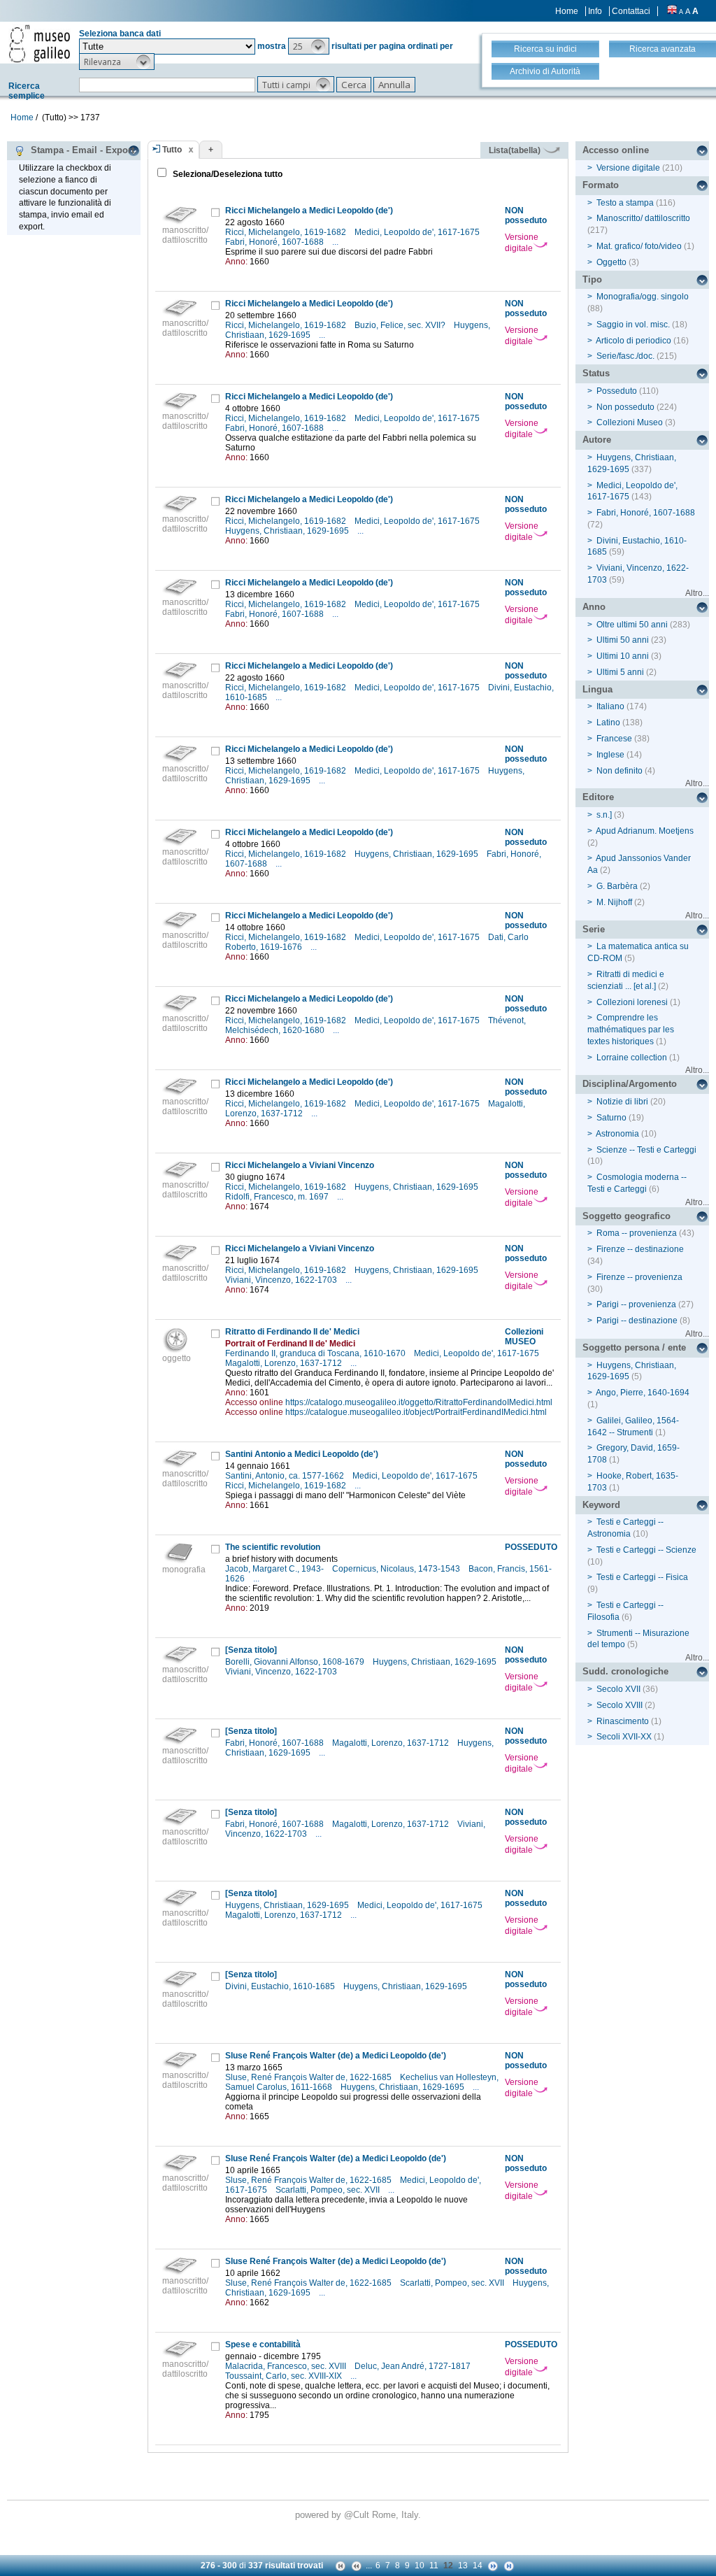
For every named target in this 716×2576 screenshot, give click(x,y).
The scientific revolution (273, 1547)
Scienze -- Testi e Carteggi (646, 1150)
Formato (601, 185)
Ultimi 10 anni (623, 656)
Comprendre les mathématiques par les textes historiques (631, 1030)
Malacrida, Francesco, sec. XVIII (287, 2366)
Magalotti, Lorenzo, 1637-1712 (285, 1363)
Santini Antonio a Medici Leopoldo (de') (302, 1454)
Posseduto (617, 391)
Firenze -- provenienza (639, 1277)
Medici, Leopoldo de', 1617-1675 (418, 232)
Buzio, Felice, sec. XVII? (401, 325)
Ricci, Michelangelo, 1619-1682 (287, 232)
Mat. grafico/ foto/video (639, 246)
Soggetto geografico (626, 1216)
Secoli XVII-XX (624, 1737)
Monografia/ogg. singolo (643, 297)
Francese (614, 739)
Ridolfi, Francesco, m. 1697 (278, 1197)
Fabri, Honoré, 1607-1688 (275, 242)
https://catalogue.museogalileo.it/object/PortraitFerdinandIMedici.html (416, 1412)
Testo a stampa (625, 203)
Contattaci (631, 11)
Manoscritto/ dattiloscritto (643, 218)
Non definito (620, 771)
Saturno (611, 1118)
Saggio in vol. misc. (633, 325)
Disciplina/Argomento (630, 1084)
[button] (309, 46)
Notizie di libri (622, 1102)
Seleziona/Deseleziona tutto (227, 174)
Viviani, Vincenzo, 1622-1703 (282, 1280)
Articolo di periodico (633, 341)
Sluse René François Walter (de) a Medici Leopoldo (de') (336, 2056)
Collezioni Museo (630, 422)
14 (478, 2566)
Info (595, 11)
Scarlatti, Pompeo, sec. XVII (329, 2190)
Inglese (610, 755)
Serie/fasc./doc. (625, 356)
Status (596, 373)
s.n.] (604, 815)
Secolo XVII (618, 1689)
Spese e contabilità (263, 2344)
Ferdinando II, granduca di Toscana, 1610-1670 (316, 1353)
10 (420, 2566)
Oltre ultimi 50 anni (632, 625)
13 (463, 2566)
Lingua (597, 689)
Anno (594, 607)
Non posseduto (625, 407)
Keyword (601, 1505)
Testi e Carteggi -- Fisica (642, 1577)
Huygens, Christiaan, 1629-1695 (288, 531)
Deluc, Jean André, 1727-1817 (414, 2366)
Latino (608, 723)
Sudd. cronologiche (625, 1671)
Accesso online (616, 150)
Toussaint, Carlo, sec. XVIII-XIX (285, 2376)
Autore (597, 440)
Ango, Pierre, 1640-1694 (643, 1393)
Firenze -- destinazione (640, 1249)
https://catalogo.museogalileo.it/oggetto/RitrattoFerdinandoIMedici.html (419, 1402)
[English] (672, 11)
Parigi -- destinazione (637, 1321)
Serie (594, 929)
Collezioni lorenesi (632, 1002)
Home (567, 11)
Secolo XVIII (620, 1705)
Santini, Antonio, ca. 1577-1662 (286, 1476)
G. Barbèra (617, 886)
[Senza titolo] (251, 1650)
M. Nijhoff (614, 902)
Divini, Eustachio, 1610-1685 (281, 1986)
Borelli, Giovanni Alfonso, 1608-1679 (296, 1662)
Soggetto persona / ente (634, 1347)
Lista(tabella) (516, 150)
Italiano (610, 706)
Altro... (697, 593)
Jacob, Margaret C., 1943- (275, 1569)
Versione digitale (522, 243)
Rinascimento (623, 1721)
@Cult (358, 2515)
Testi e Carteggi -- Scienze (646, 1550)
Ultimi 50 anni (623, 640)
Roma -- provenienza (637, 1233)
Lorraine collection (632, 1058)
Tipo (592, 279)
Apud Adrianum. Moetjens (645, 831)
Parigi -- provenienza (636, 1304)
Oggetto (611, 262)
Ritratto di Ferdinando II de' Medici (292, 1332)
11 (434, 2566)
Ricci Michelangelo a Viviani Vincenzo (300, 1165)
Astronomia (617, 1134)
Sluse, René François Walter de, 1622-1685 (309, 2077)
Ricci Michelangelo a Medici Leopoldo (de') (309, 211)
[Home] (40, 43)
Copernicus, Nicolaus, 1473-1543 (397, 1569)
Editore (598, 797)
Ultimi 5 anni (620, 672)
